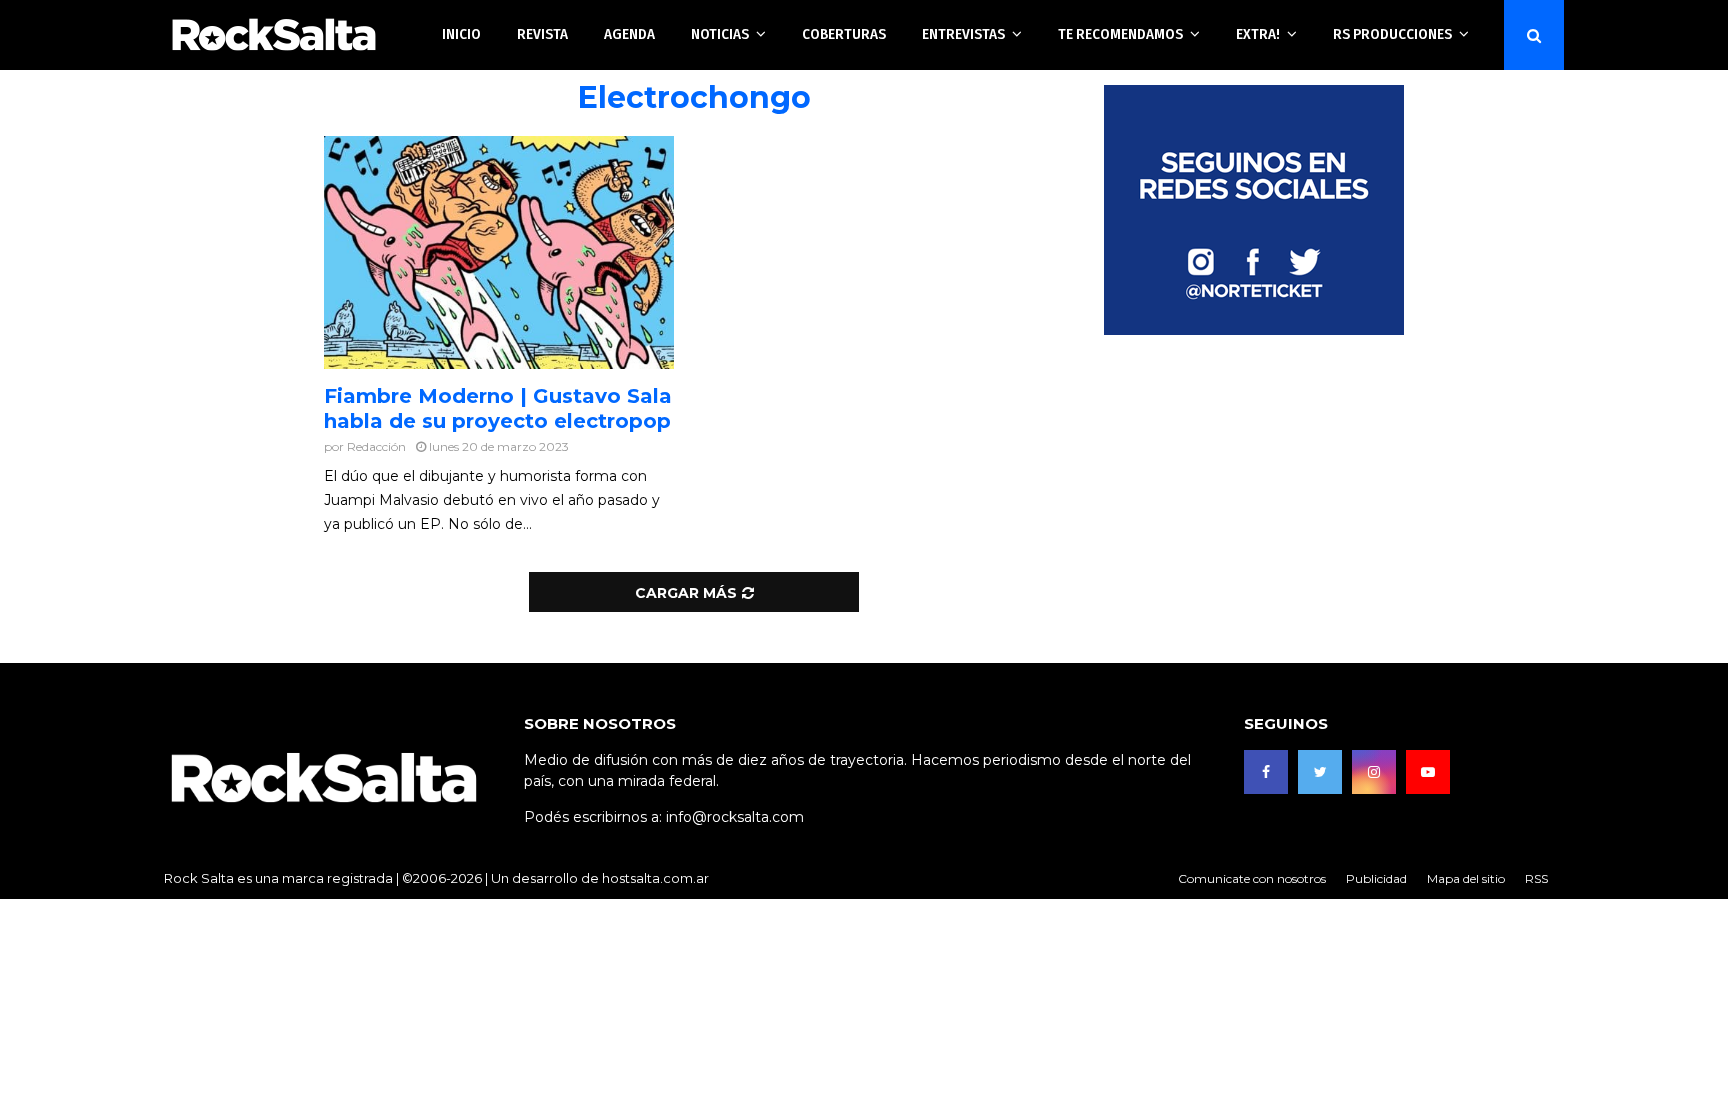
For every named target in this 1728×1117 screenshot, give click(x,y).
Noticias (720, 34)
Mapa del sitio (1466, 878)
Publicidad (1376, 878)
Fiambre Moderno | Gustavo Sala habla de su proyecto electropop (498, 408)
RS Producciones (1392, 34)
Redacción (376, 446)
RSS (1536, 878)
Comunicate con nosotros (1252, 878)
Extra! (1258, 34)
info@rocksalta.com (735, 817)
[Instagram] (1374, 772)
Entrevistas (963, 34)
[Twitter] (1320, 772)
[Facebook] (1266, 772)
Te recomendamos (1120, 34)
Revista (542, 34)
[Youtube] (1428, 772)
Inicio (461, 34)
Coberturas (844, 34)
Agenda (629, 34)
